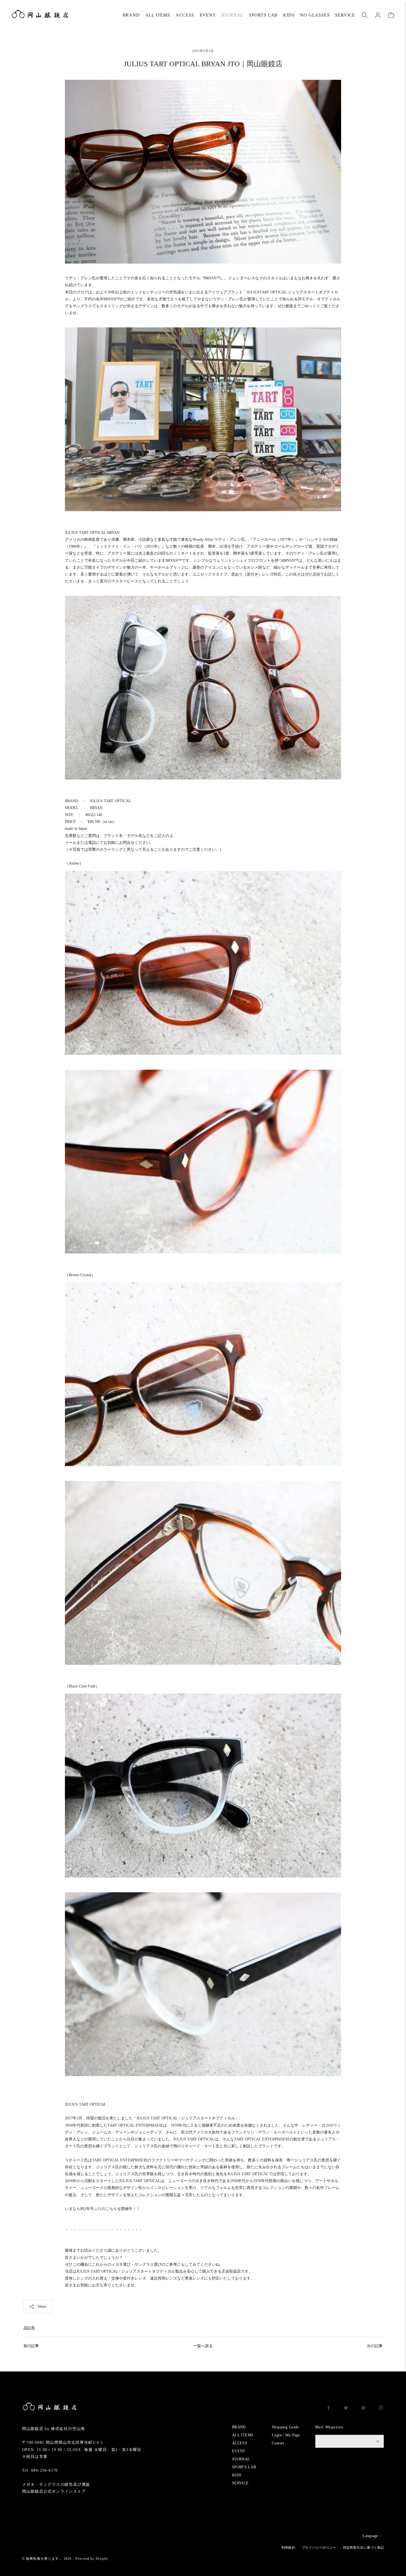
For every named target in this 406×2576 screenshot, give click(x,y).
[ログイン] (378, 15)
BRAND (131, 15)
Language (370, 2536)
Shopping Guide (285, 2427)
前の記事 (31, 2346)
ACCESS (185, 15)
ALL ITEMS (158, 15)
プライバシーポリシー (319, 2548)
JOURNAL (232, 15)
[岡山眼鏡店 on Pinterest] (363, 2409)
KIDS (289, 15)
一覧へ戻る (203, 2346)
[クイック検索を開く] (365, 15)
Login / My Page (286, 2435)
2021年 (29, 2328)
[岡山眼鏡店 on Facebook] (329, 2409)
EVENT (208, 15)
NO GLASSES (315, 15)
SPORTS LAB (263, 15)
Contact (278, 2443)
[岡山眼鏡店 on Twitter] (346, 2409)
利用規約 (288, 2548)
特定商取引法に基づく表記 (363, 2548)
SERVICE (345, 15)
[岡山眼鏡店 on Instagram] (381, 2409)
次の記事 (375, 2346)
